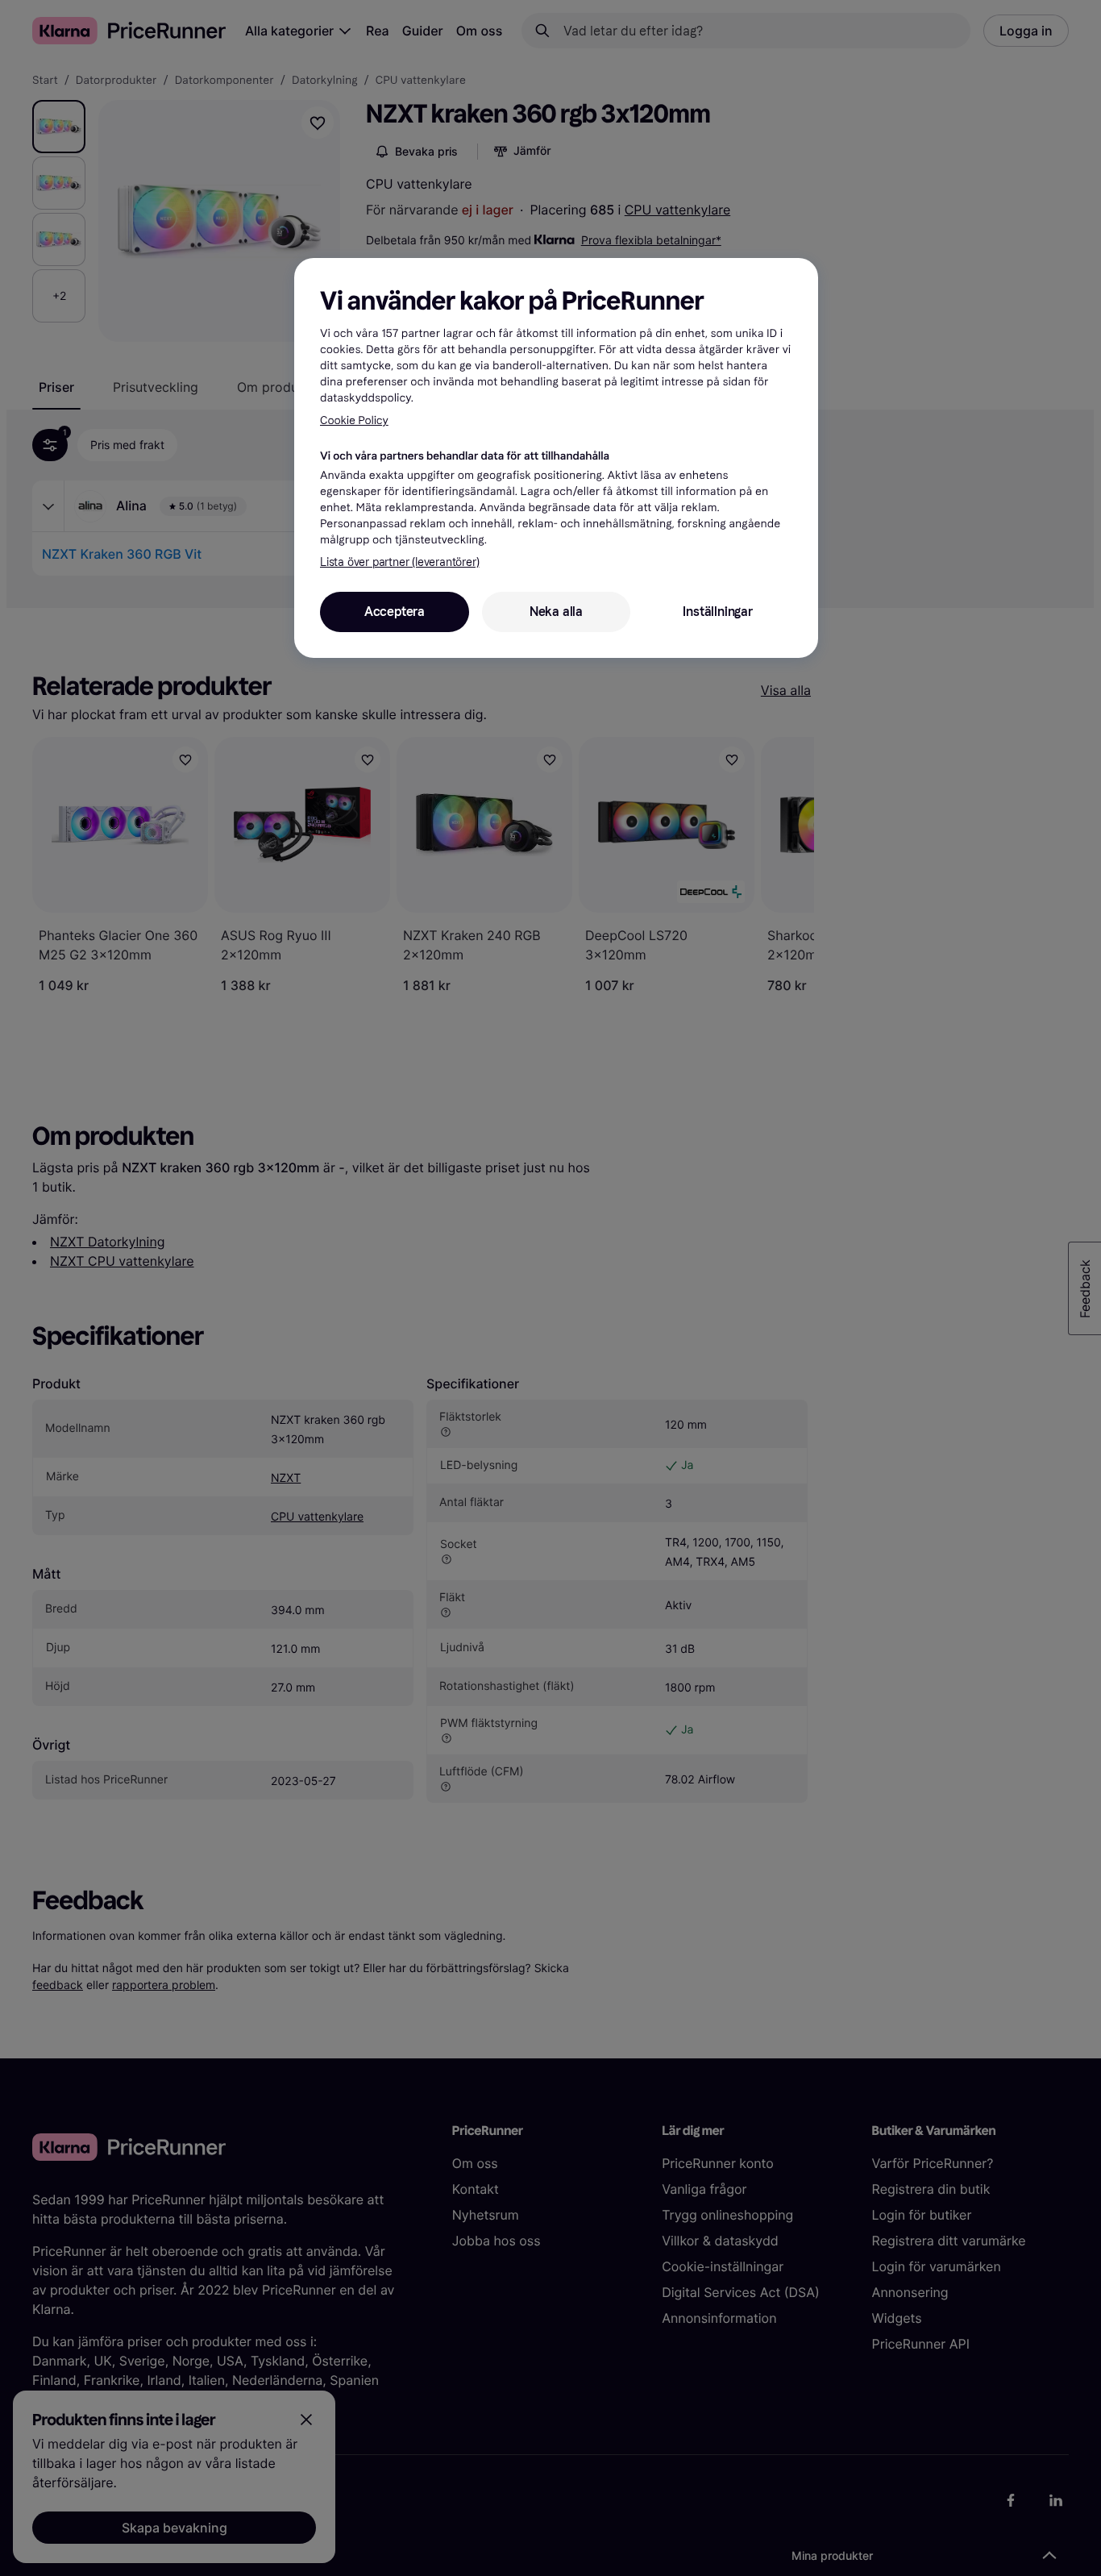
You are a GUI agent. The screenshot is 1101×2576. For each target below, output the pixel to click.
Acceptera (395, 612)
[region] (556, 458)
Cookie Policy (354, 420)
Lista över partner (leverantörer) (399, 562)
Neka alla (556, 612)
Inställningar (717, 612)
